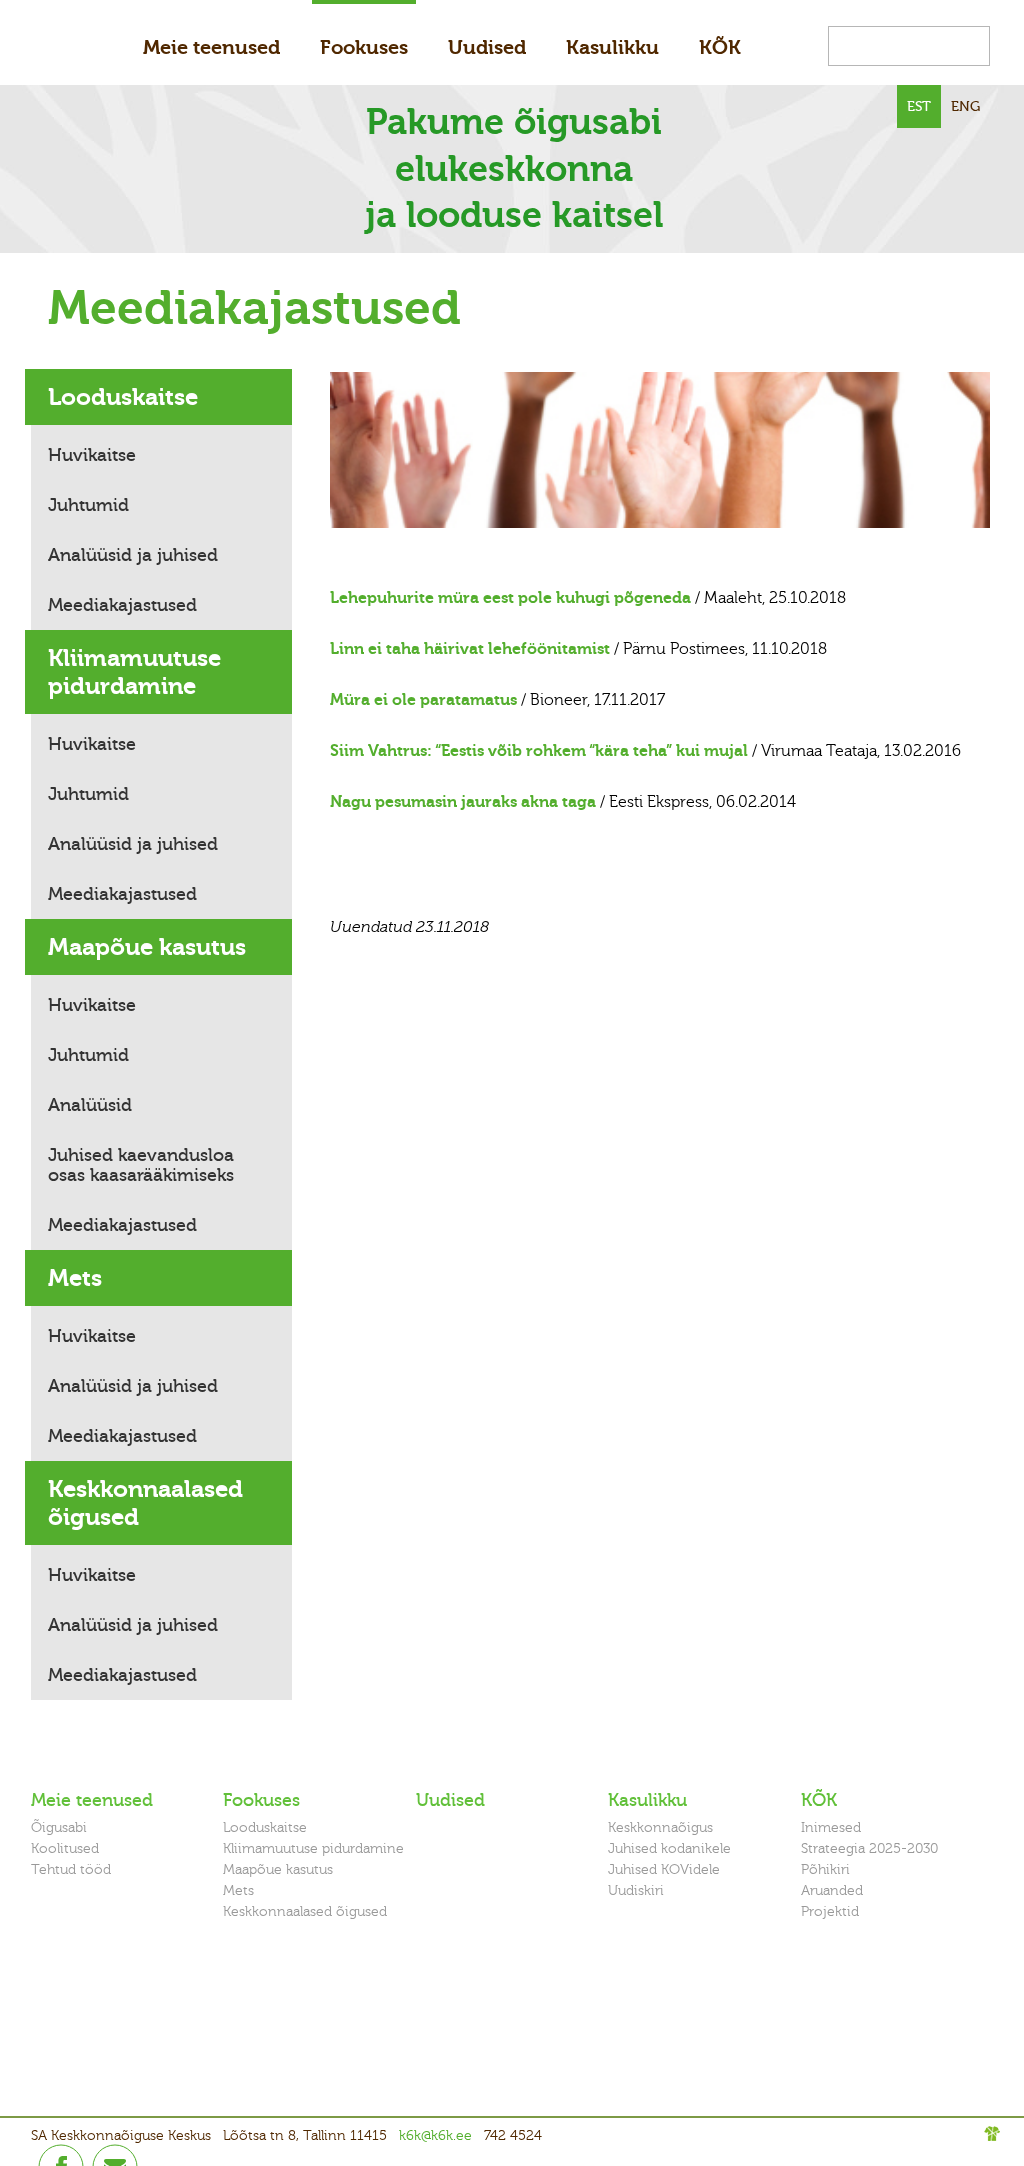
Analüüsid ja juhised (133, 555)
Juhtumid (88, 505)
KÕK (720, 47)
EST (919, 106)
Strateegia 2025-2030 (869, 1848)
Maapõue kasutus (147, 947)
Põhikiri (825, 1869)
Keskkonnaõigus (660, 1827)
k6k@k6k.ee (435, 2135)
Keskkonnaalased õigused (145, 1503)
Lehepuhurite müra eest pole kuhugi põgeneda (510, 598)
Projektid (830, 1911)
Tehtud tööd (71, 1869)
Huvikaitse (92, 455)
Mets (75, 1278)
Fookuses (364, 47)
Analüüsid (90, 1105)
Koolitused (65, 1848)
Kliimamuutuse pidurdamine (134, 672)
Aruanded (832, 1890)
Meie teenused (211, 47)
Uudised (487, 47)
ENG (965, 106)
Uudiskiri (636, 1890)
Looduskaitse (123, 397)
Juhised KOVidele (664, 1869)
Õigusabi (59, 1827)
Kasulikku (612, 47)
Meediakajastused (122, 605)
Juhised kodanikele (669, 1848)
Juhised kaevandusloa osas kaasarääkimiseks (141, 1165)
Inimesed (831, 1827)
